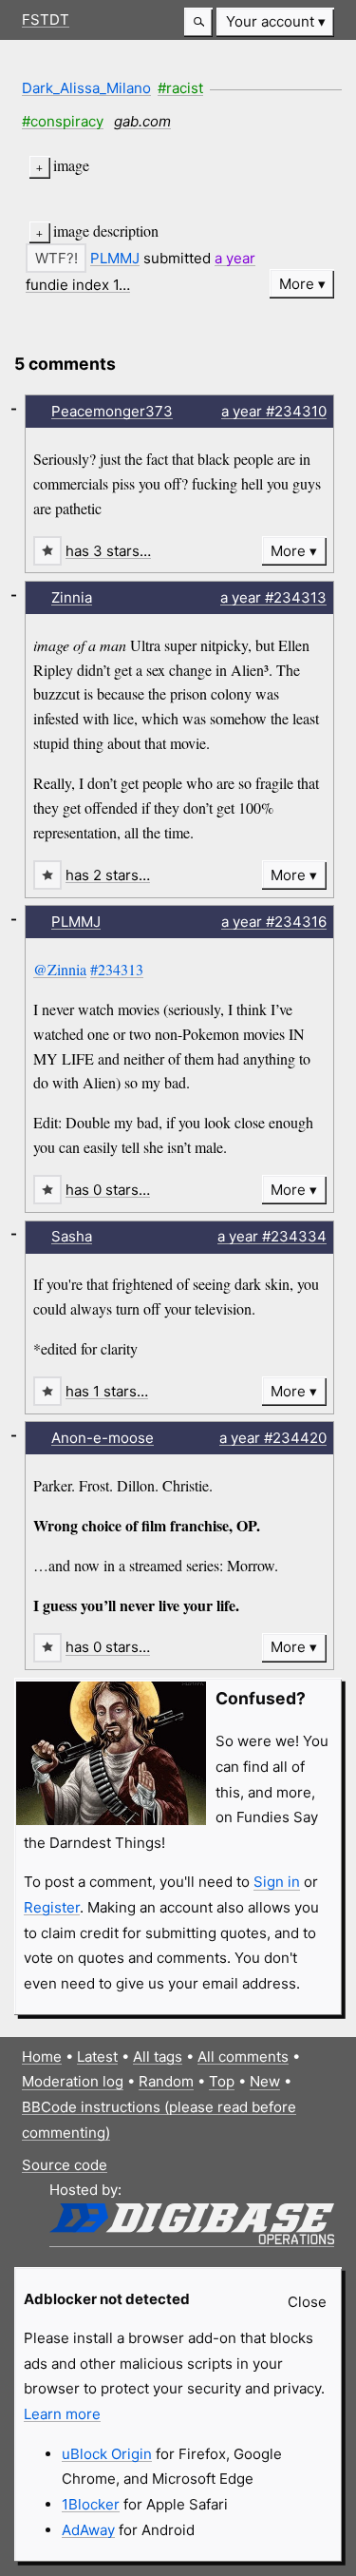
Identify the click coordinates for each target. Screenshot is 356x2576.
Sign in (277, 1882)
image (71, 165)
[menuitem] (275, 22)
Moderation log (73, 2081)
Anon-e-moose (103, 1438)
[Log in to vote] (56, 258)
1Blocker (91, 2504)
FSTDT (46, 19)
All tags (158, 2057)
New (265, 2081)
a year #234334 (272, 1236)
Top (222, 2081)
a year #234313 (273, 597)
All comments (243, 2057)
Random (166, 2081)
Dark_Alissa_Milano (86, 88)
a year (235, 258)
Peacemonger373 (112, 411)
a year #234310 (274, 411)
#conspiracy (63, 121)
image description (106, 231)
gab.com (142, 121)
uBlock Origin (107, 2454)
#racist (180, 88)
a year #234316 (274, 922)
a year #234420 (273, 1438)
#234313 (117, 969)
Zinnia (72, 597)
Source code (65, 2165)
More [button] (297, 284)
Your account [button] (270, 21)
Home (42, 2057)
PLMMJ (115, 258)
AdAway (88, 2530)
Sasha (72, 1236)
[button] (198, 22)
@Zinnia (60, 969)
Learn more (62, 2414)
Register (52, 1907)
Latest (97, 2057)
